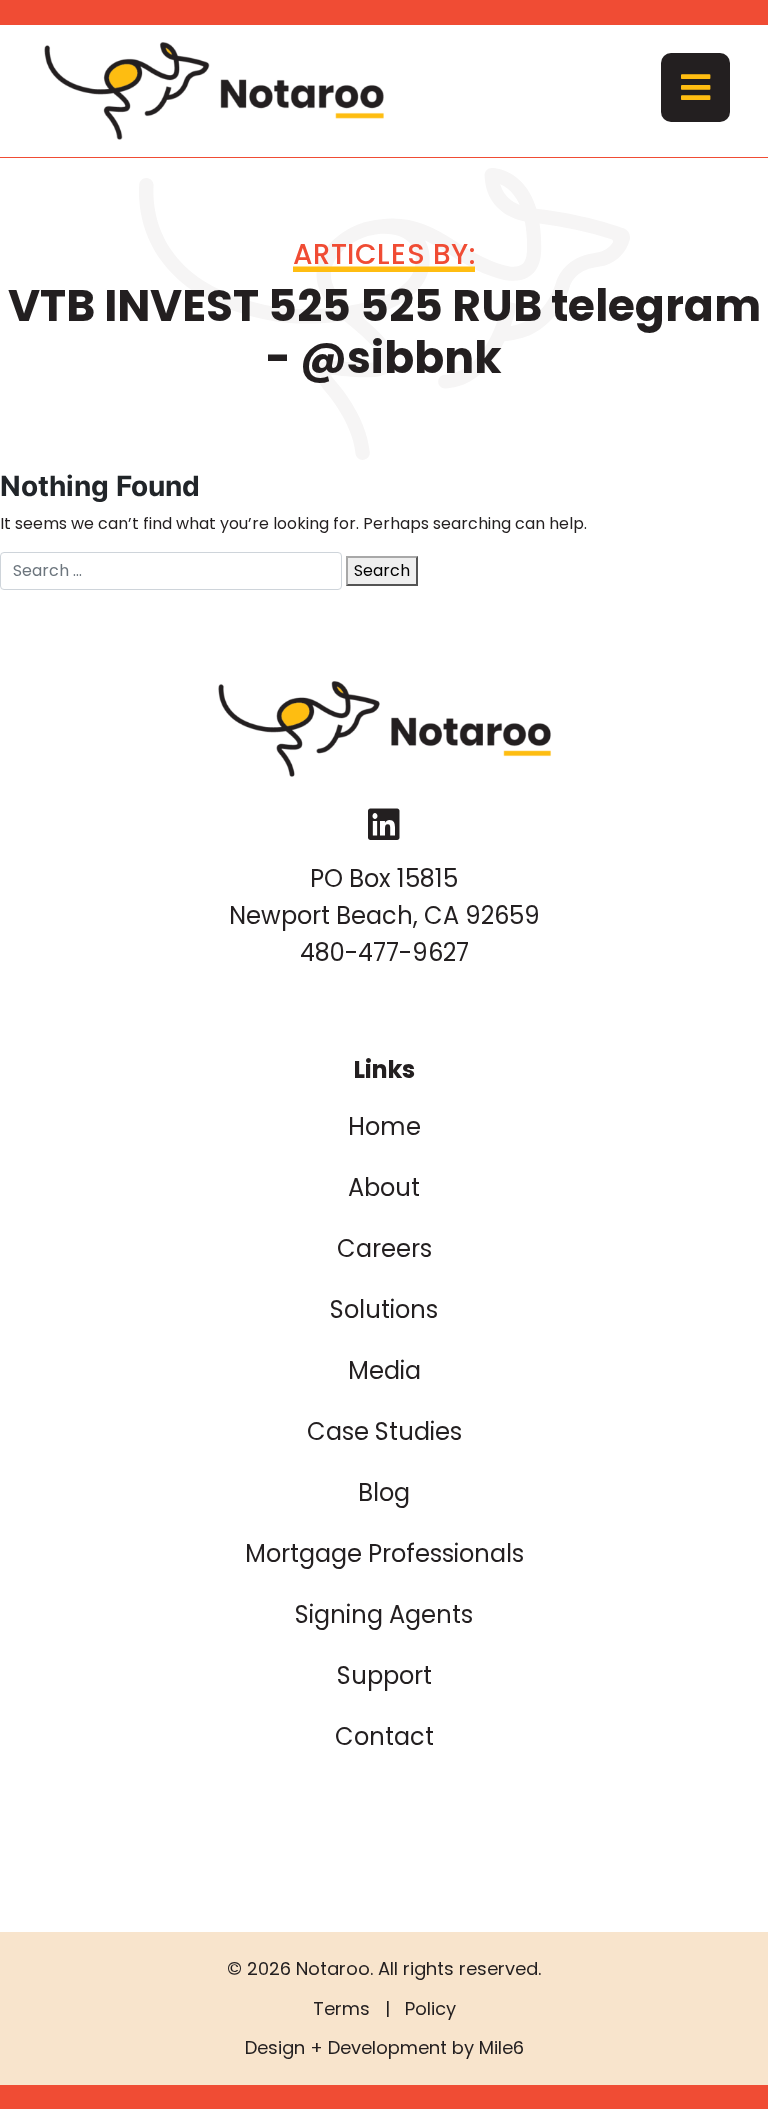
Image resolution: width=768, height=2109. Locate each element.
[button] (695, 87)
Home (384, 1126)
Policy (430, 2008)
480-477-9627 (384, 952)
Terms (341, 2008)
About (384, 1187)
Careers (384, 1248)
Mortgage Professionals (384, 1553)
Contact (384, 1736)
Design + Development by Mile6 (384, 2047)
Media (384, 1370)
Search (382, 570)
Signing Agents (384, 1614)
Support (384, 1675)
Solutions (384, 1309)
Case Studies (384, 1431)
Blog (384, 1492)
